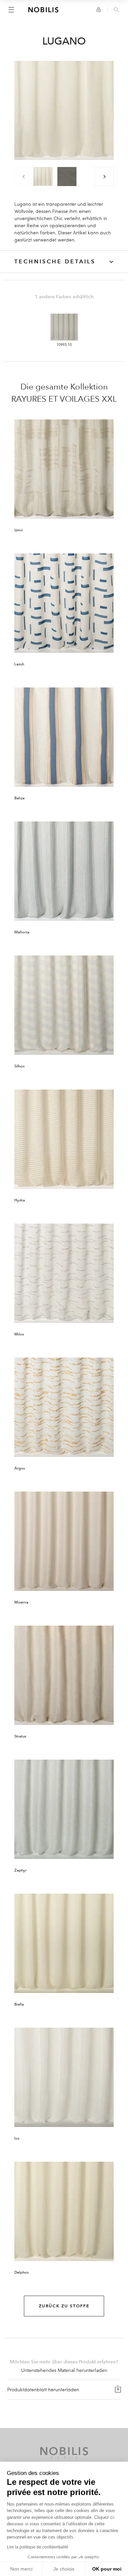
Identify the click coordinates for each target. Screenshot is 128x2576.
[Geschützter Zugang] (99, 10)
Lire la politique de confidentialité (38, 2547)
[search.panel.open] (116, 10)
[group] (43, 177)
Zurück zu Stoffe (64, 2306)
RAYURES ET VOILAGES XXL (64, 399)
